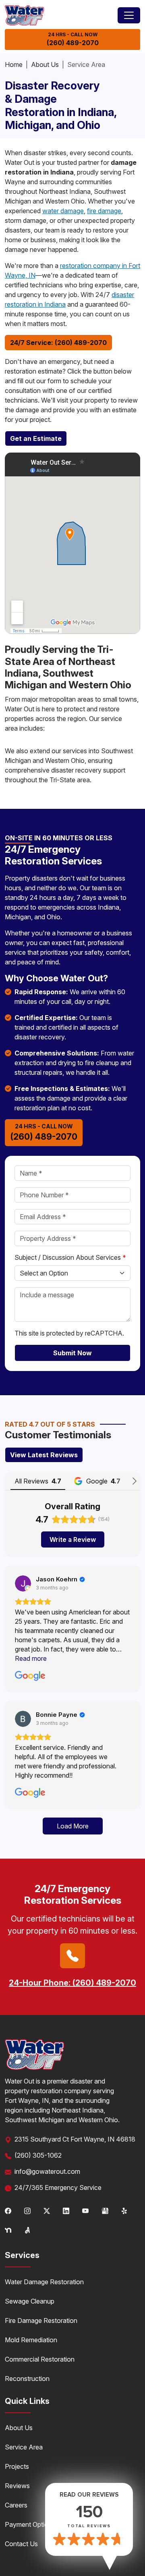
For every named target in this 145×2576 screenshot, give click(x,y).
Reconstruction (27, 2379)
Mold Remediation (31, 2340)
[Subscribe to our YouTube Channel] (85, 2210)
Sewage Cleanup (30, 2301)
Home (14, 64)
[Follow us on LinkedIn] (66, 2210)
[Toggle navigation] (129, 15)
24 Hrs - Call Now (73, 39)
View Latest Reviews (44, 1455)
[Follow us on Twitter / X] (47, 2210)
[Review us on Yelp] (125, 2210)
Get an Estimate (36, 438)
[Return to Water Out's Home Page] (24, 15)
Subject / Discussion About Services (70, 1257)
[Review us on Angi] (27, 2229)
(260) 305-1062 (38, 2155)
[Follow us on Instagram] (27, 2210)
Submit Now (72, 1353)
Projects (17, 2466)
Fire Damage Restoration (41, 2320)
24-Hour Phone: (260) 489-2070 (72, 1983)
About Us (45, 64)
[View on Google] (23, 1583)
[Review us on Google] (105, 2210)
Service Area (24, 2447)
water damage (63, 211)
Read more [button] (31, 1658)
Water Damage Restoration (44, 2282)
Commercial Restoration (40, 2359)
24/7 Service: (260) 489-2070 (58, 343)
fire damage (104, 211)
